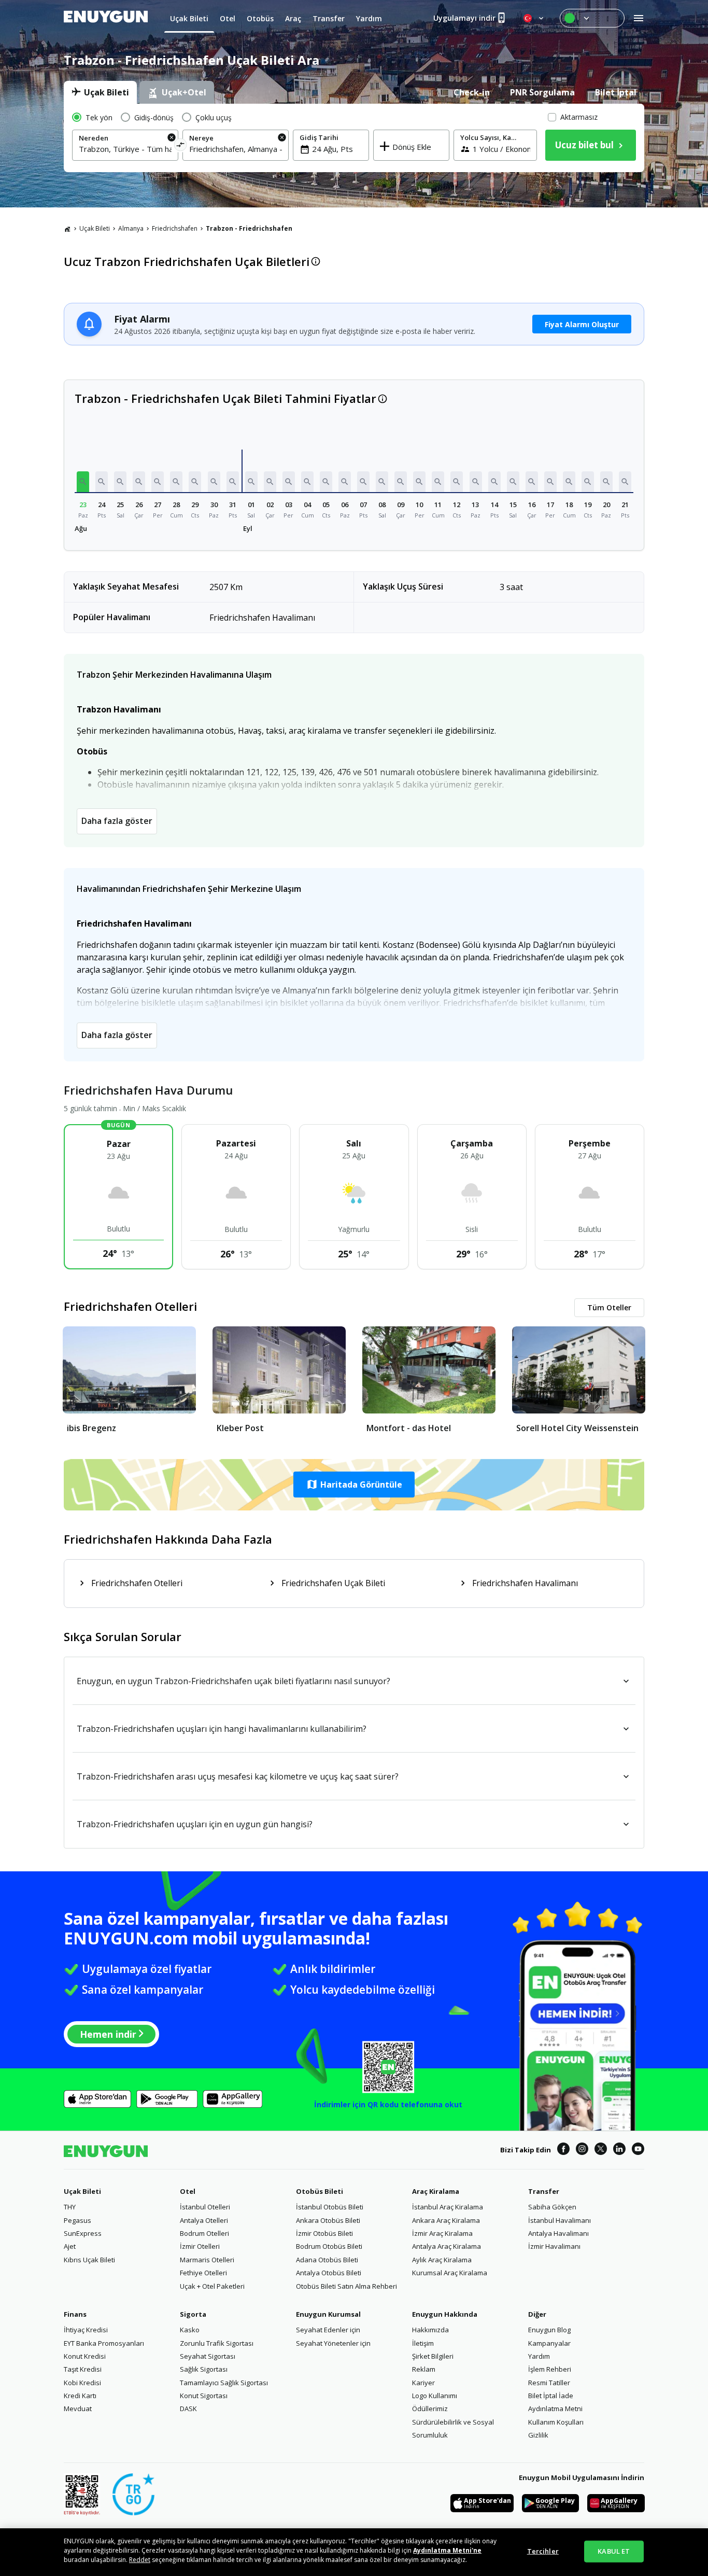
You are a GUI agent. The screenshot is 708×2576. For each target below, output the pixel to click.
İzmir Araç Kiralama (442, 2233)
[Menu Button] (592, 18)
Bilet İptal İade (551, 2396)
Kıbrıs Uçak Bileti (89, 2260)
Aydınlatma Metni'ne (447, 2550)
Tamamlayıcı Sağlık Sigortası (224, 2383)
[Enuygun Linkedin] (619, 2150)
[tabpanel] (354, 138)
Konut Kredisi (85, 2356)
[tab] (100, 92)
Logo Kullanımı (435, 2396)
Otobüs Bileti (320, 2191)
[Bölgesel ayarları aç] (534, 18)
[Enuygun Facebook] (563, 2150)
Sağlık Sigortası (204, 2369)
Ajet (70, 2246)
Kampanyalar (549, 2343)
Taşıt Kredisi (83, 2369)
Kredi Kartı (80, 2396)
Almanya (131, 228)
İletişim (423, 2343)
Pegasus (77, 2220)
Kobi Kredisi (82, 2383)
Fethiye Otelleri (203, 2273)
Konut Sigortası (204, 2396)
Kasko (190, 2330)
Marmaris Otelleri (207, 2260)
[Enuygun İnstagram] (582, 2150)
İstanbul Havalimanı (560, 2220)
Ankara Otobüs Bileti (328, 2220)
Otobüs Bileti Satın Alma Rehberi (346, 2286)
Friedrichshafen (175, 228)
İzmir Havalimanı (554, 2246)
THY (70, 2207)
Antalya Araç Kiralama (447, 2246)
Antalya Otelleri (204, 2220)
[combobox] (125, 149)
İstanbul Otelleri (205, 2207)
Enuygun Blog (549, 2330)
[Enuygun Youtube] (638, 2150)
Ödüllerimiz (430, 2409)
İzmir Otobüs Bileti (324, 2233)
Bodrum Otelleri (204, 2233)
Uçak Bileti (95, 228)
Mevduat (78, 2409)
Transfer (544, 2191)
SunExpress (83, 2233)
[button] (83, 482)
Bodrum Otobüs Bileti (329, 2246)
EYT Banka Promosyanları (104, 2343)
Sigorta (193, 2314)
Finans (75, 2314)
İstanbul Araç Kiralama (448, 2207)
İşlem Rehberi (550, 2369)
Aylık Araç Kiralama (442, 2260)
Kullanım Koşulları (556, 2422)
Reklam (424, 2369)
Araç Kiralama (436, 2191)
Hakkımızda (430, 2330)
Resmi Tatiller (549, 2383)
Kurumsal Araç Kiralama (450, 2273)
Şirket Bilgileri (433, 2356)
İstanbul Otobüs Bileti (330, 2207)
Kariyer (423, 2383)
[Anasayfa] (67, 229)
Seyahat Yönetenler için (333, 2343)
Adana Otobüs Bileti (327, 2260)
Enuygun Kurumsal (328, 2314)
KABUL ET (614, 2551)
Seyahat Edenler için (328, 2330)
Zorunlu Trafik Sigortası (217, 2343)
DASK (188, 2409)
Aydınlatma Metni (555, 2409)
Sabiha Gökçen (552, 2207)
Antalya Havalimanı (558, 2233)
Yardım (539, 2356)
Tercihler (543, 2551)
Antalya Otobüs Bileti (329, 2273)
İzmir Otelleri (200, 2246)
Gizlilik (538, 2435)
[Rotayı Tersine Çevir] (181, 146)
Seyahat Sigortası (208, 2356)
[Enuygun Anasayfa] (106, 18)
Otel (188, 2191)
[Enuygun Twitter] (601, 2150)
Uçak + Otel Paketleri (212, 2286)
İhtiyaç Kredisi (86, 2330)
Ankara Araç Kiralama (446, 2220)
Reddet (140, 2560)
